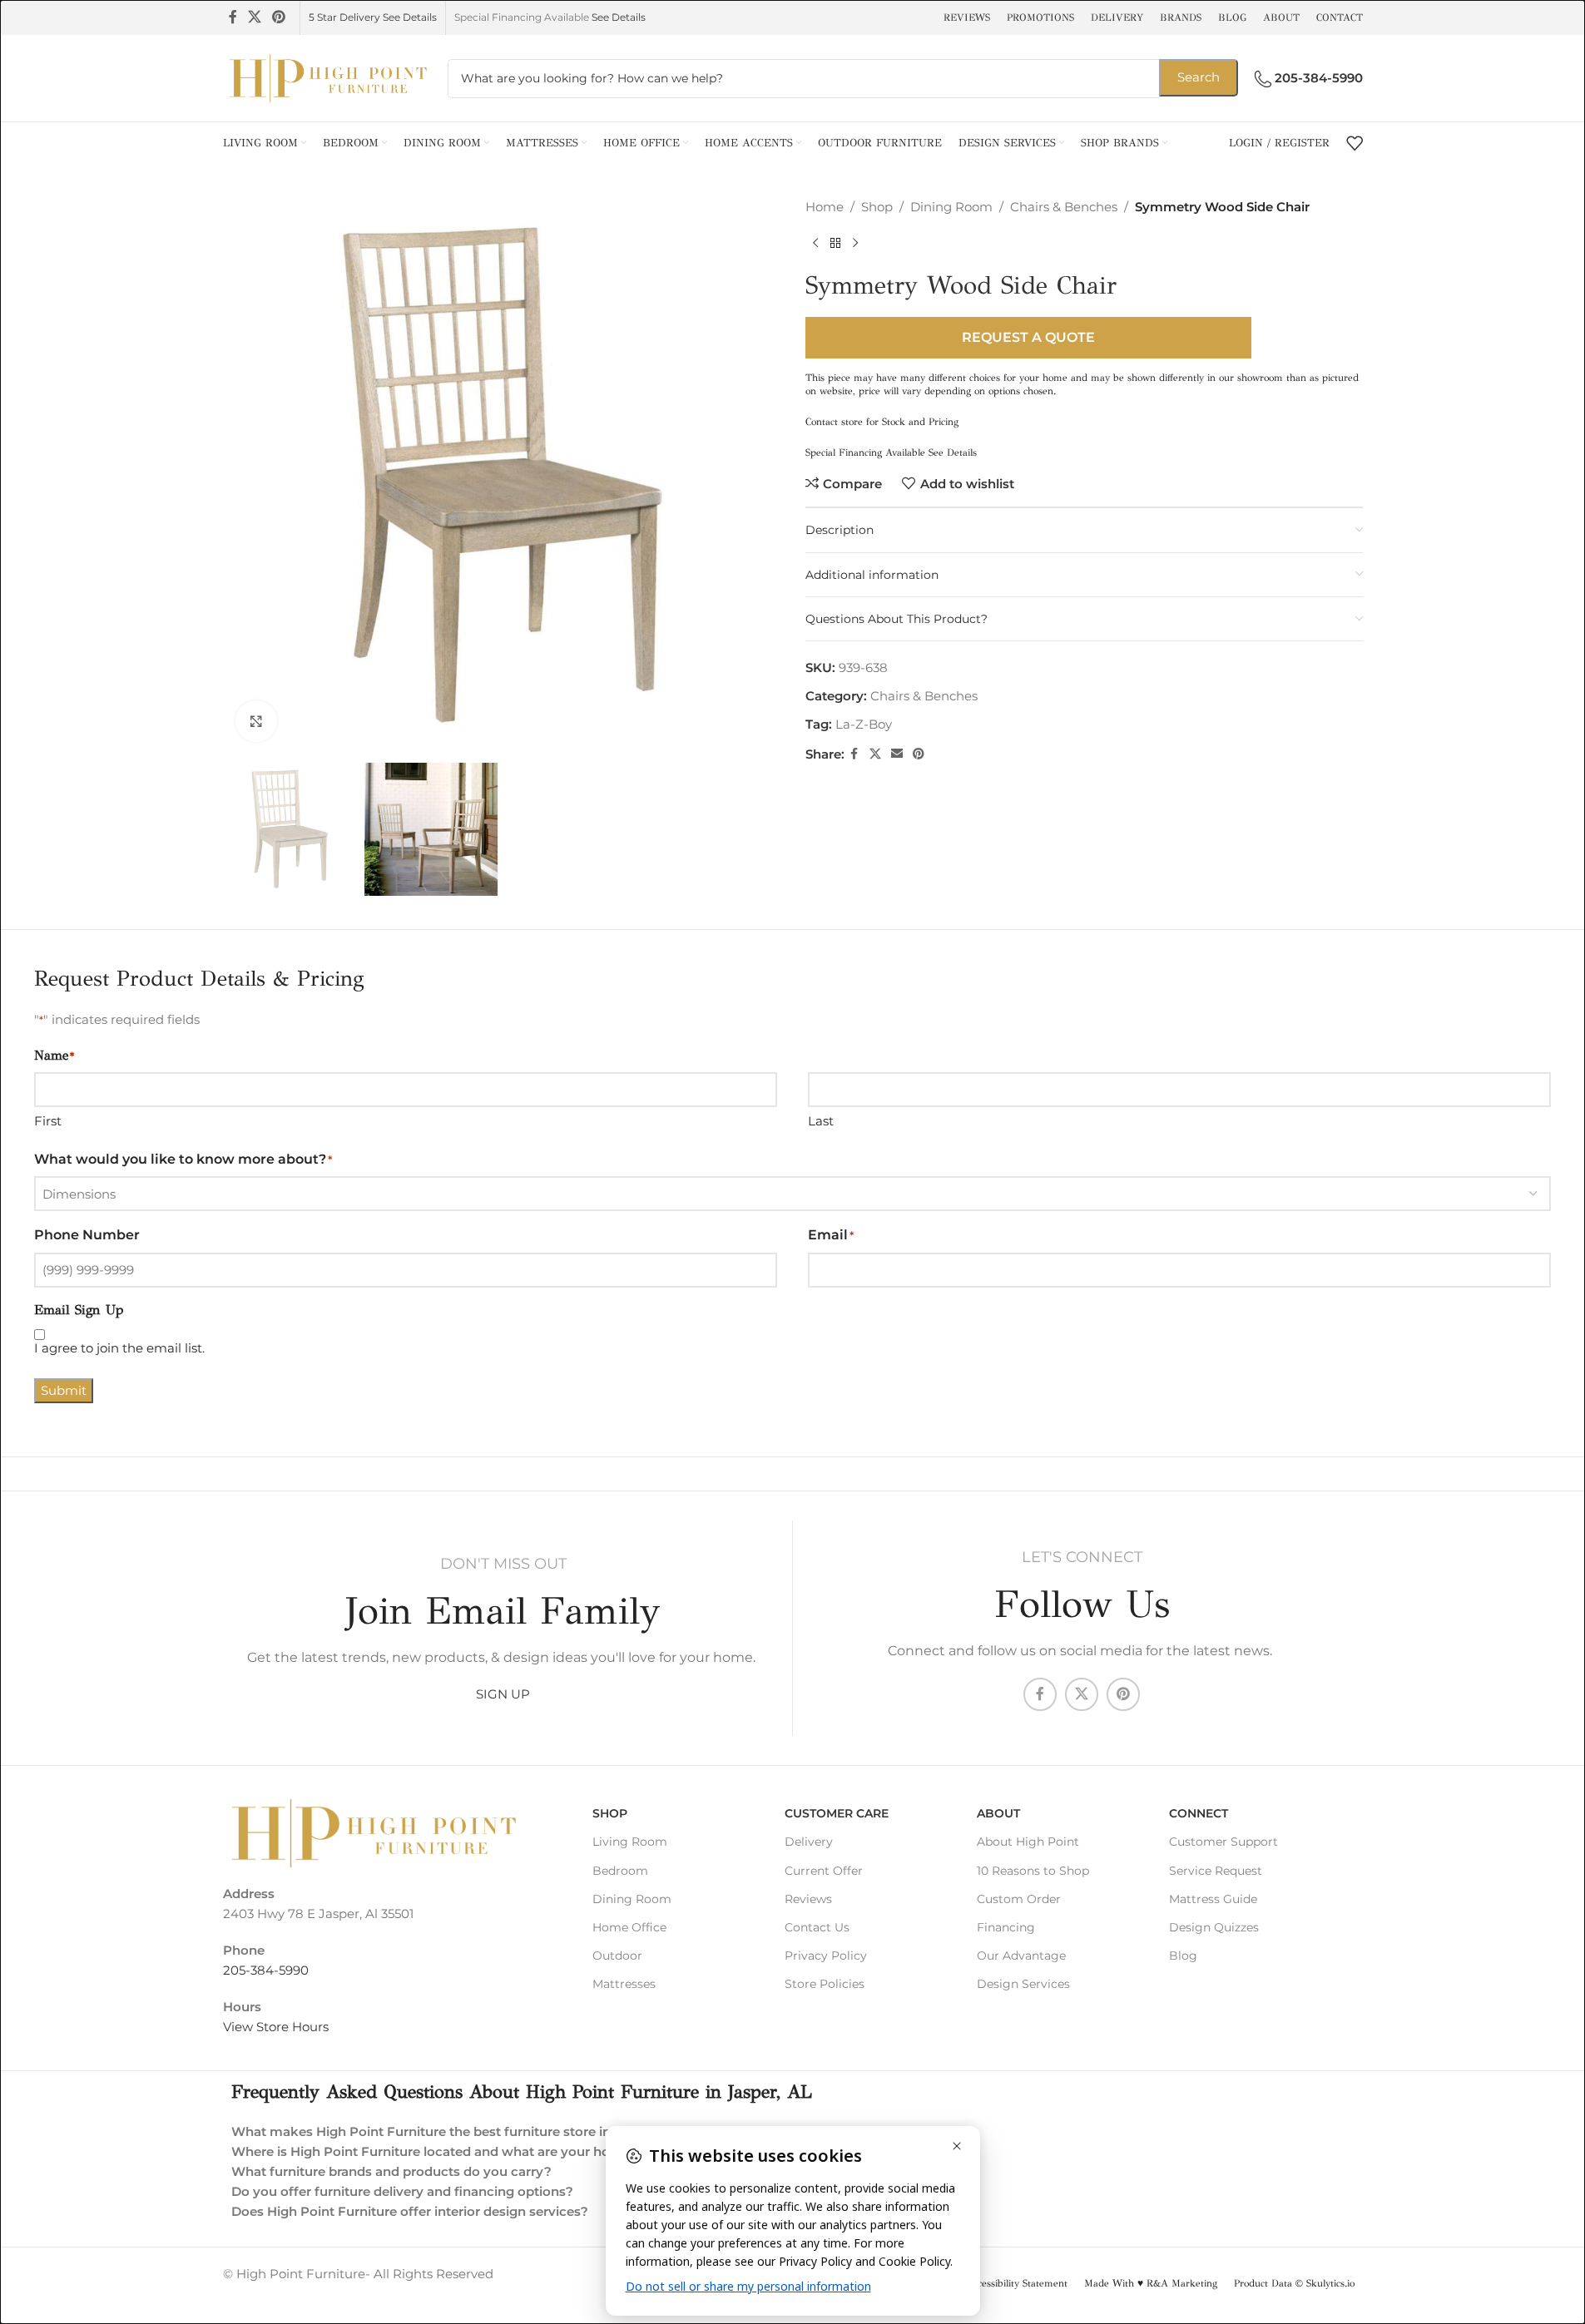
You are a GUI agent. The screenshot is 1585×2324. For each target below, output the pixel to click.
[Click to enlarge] (256, 721)
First (48, 1121)
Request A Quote (1028, 337)
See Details (619, 17)
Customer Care (837, 1813)
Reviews (808, 1899)
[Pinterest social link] (279, 17)
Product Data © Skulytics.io (1294, 2283)
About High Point (1028, 1842)
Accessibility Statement (1017, 2283)
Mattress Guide (1213, 1899)
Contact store (834, 422)
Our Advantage (1021, 1956)
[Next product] (855, 244)
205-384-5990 (266, 1970)
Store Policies (825, 1984)
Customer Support (1223, 1842)
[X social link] (255, 17)
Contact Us (817, 1927)
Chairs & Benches (1064, 207)
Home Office (629, 1927)
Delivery (809, 1842)
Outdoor (617, 1956)
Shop (877, 207)
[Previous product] (815, 244)
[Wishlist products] (1355, 143)
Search (1199, 77)
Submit (64, 1390)
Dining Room (951, 207)
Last (821, 1121)
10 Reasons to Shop (1033, 1871)
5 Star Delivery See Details (373, 17)
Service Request (1216, 1871)
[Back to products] (835, 244)
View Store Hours (276, 2027)
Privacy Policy (826, 1956)
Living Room (630, 1842)
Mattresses (624, 1984)
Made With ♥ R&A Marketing (1151, 2283)
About (998, 1813)
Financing (1006, 1927)
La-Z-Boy (864, 724)
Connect (1199, 1813)
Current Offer (824, 1871)
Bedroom (620, 1871)
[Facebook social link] (233, 17)
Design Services (1023, 1984)
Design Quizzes (1214, 1927)
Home (825, 207)
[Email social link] (897, 754)
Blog (1183, 1956)
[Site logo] (327, 77)
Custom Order (1019, 1899)
